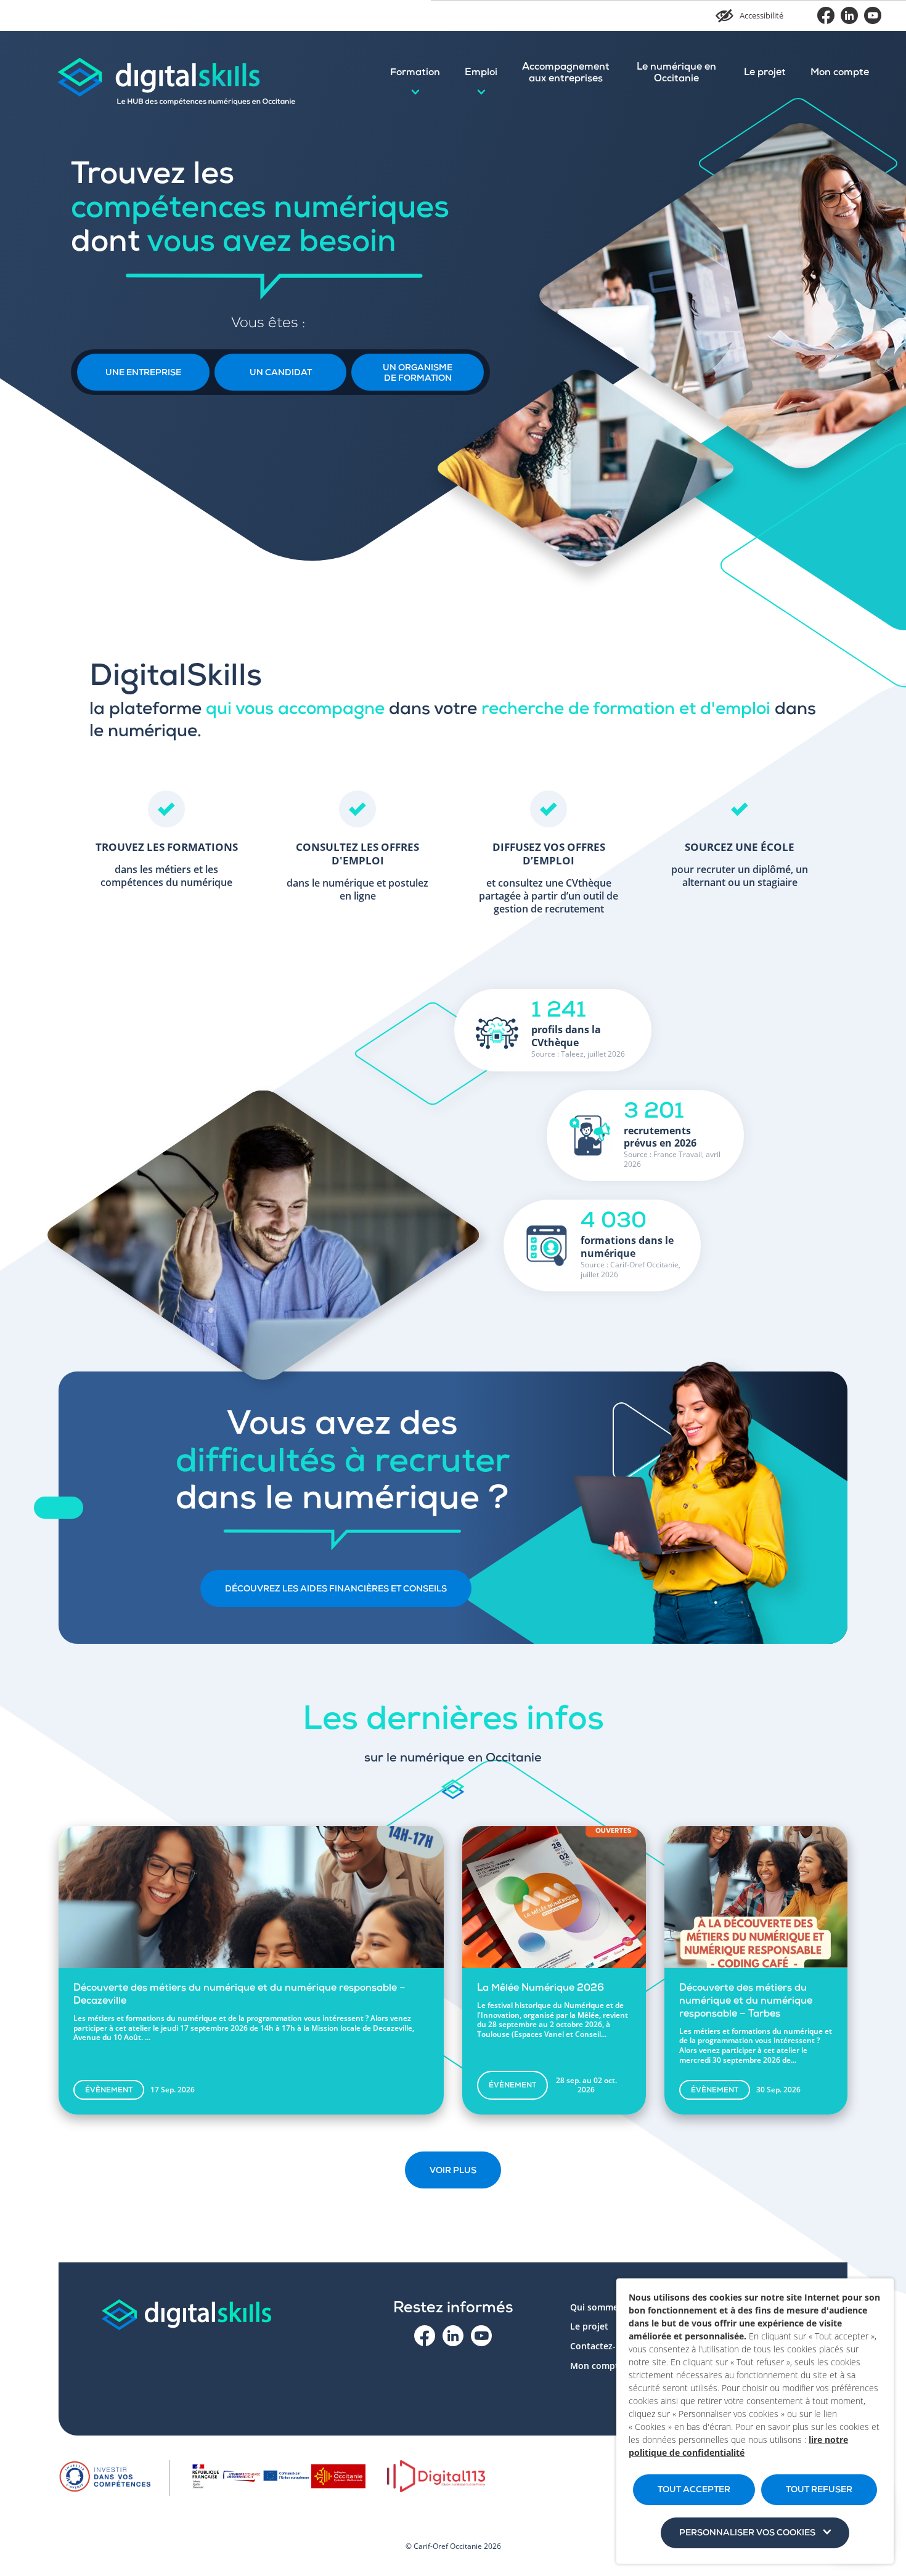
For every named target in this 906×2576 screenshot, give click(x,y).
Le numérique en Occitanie (676, 74)
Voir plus (453, 2171)
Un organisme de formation (418, 374)
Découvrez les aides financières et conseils (336, 1590)
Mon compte (840, 73)
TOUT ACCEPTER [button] (694, 2490)
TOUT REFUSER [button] (819, 2490)
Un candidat (281, 373)
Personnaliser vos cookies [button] (747, 2533)
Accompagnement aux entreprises (566, 74)
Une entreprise (143, 373)
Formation (415, 73)
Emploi (481, 73)
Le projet (765, 73)
